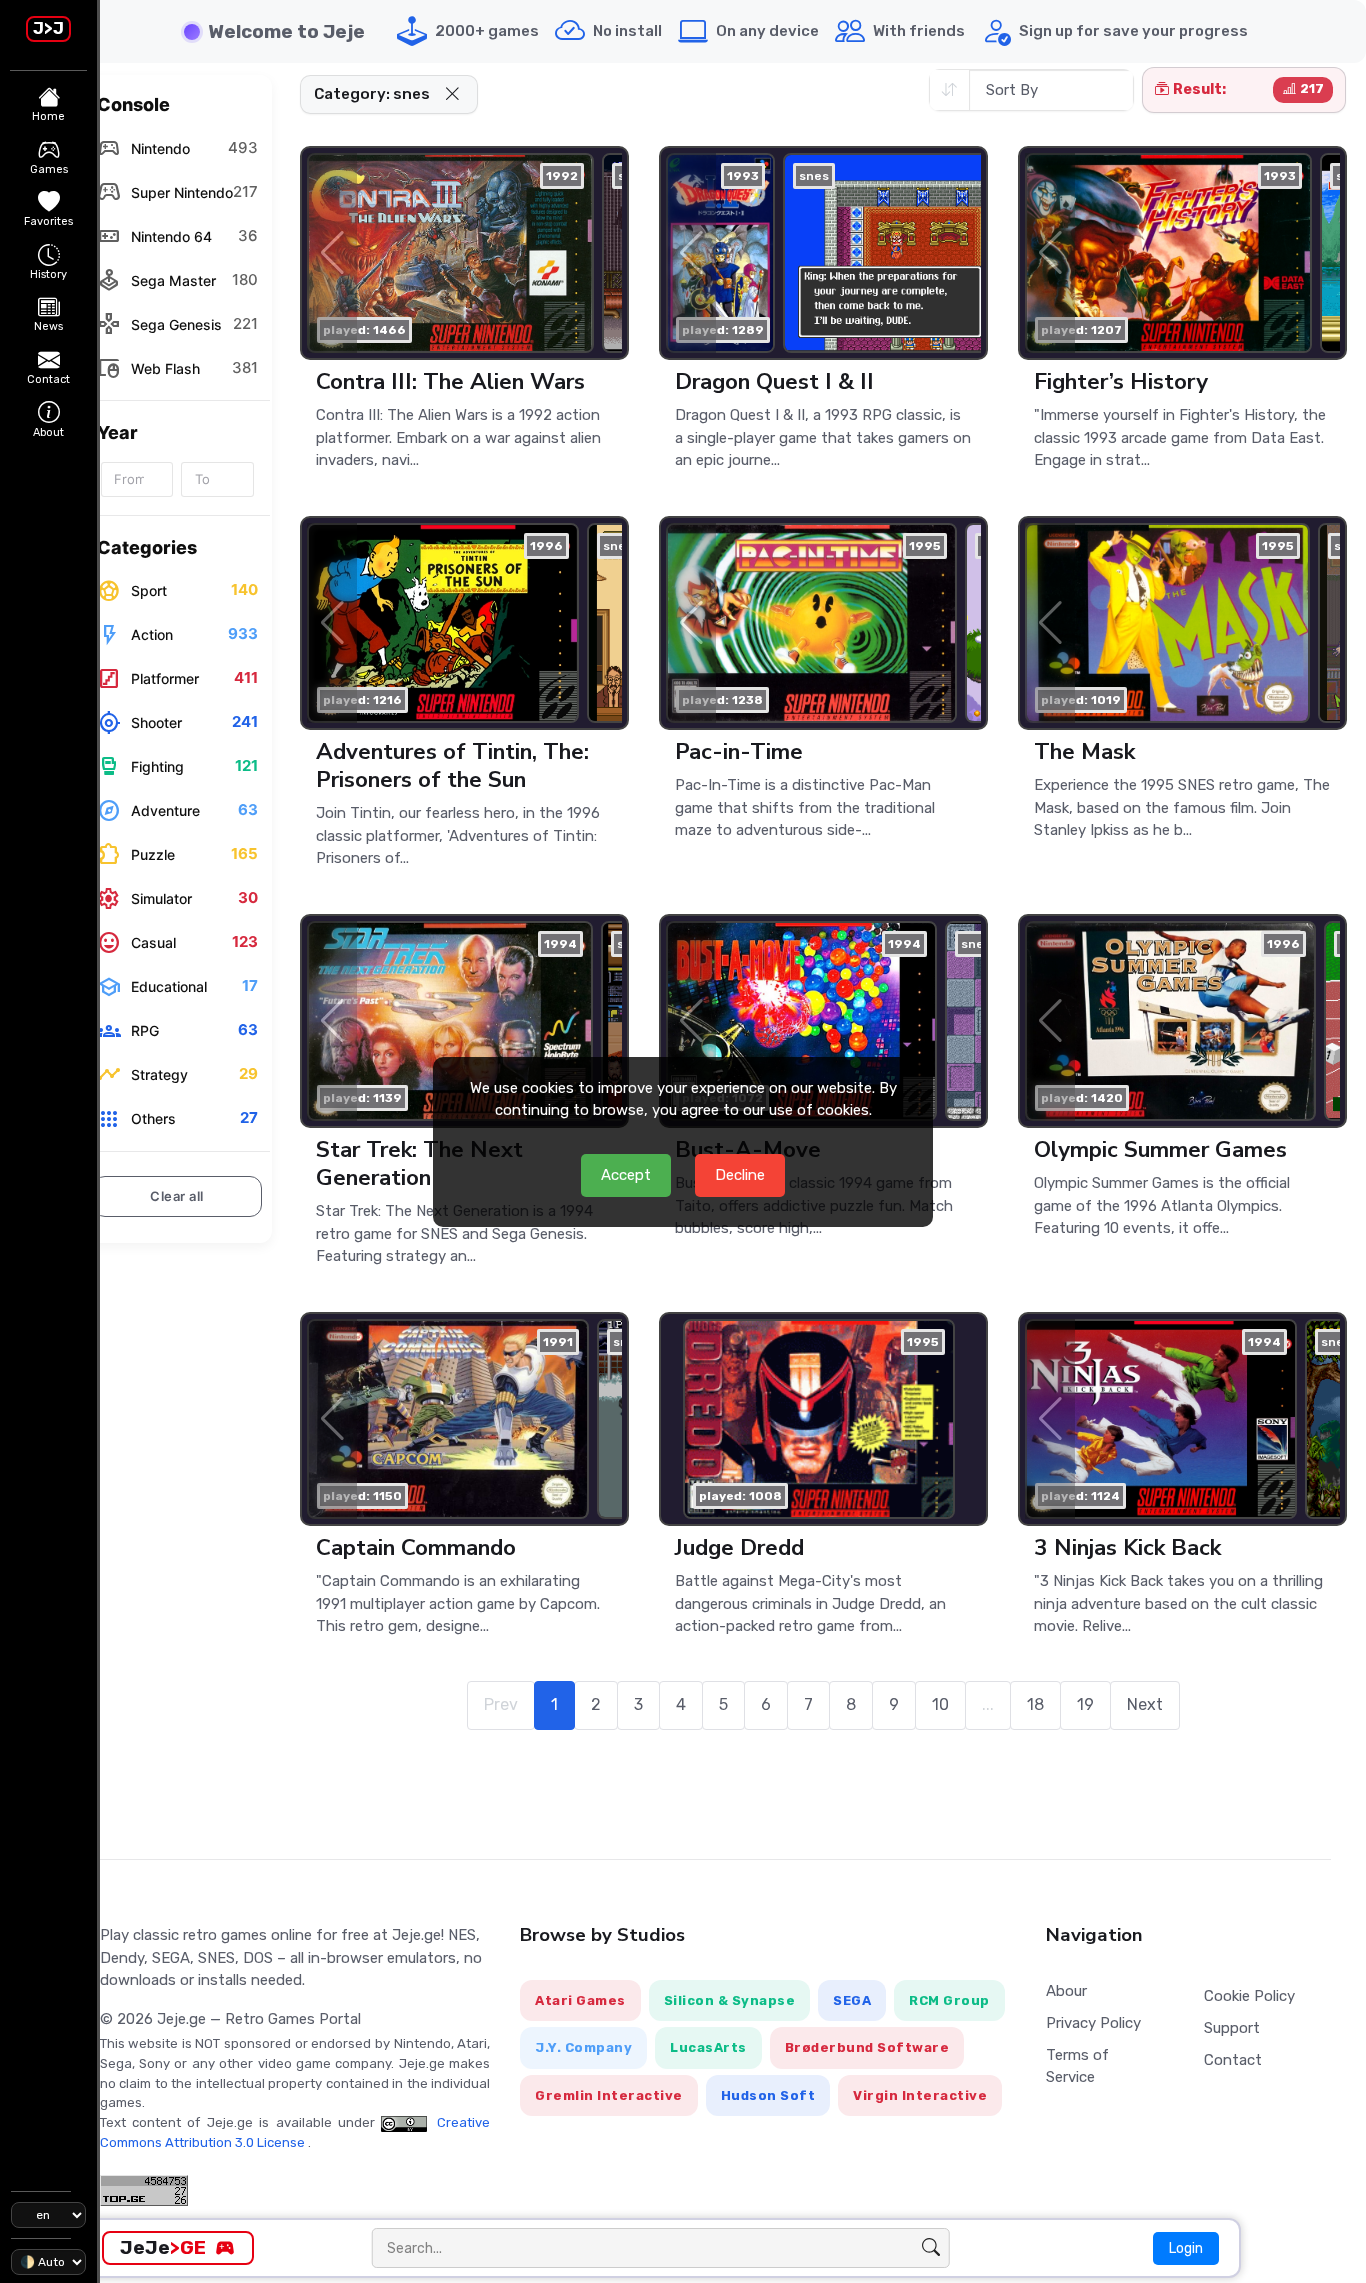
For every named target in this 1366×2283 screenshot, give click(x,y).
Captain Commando (416, 1547)
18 (1035, 1704)
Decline (740, 1175)
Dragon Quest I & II (774, 381)
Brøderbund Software (867, 2047)
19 (1085, 1704)
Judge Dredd (739, 1547)
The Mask (1084, 751)
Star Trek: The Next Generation (419, 1163)
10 (940, 1704)
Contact (1233, 2060)
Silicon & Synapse (730, 2000)
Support (1232, 2028)
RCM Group (949, 2000)
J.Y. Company (583, 2047)
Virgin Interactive (920, 2095)
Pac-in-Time (739, 751)
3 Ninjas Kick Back (1127, 1547)
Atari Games (580, 2000)
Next (1145, 1704)
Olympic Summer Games (1160, 1149)
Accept (626, 1175)
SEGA (852, 2000)
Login (1186, 2248)
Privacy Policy (1093, 2023)
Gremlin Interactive (609, 2095)
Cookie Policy (1249, 1996)
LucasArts (708, 2047)
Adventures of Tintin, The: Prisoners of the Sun (452, 765)
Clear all (177, 1196)
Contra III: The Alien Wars (450, 381)
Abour (1066, 1991)
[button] (452, 95)
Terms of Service (1077, 2066)
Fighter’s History (1121, 381)
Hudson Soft (768, 2095)
